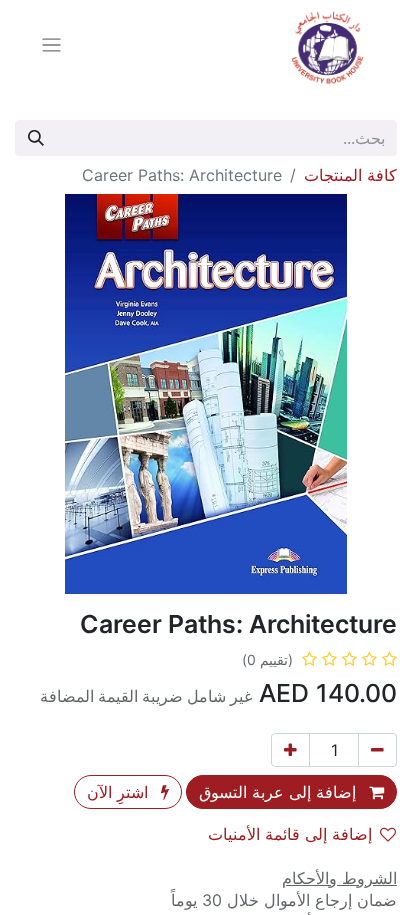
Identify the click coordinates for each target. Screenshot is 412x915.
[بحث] (36, 138)
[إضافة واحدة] (290, 750)
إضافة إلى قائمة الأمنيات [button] (290, 834)
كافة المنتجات (350, 175)
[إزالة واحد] (377, 750)
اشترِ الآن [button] (120, 792)
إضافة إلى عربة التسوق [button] (280, 792)
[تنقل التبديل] (51, 48)
